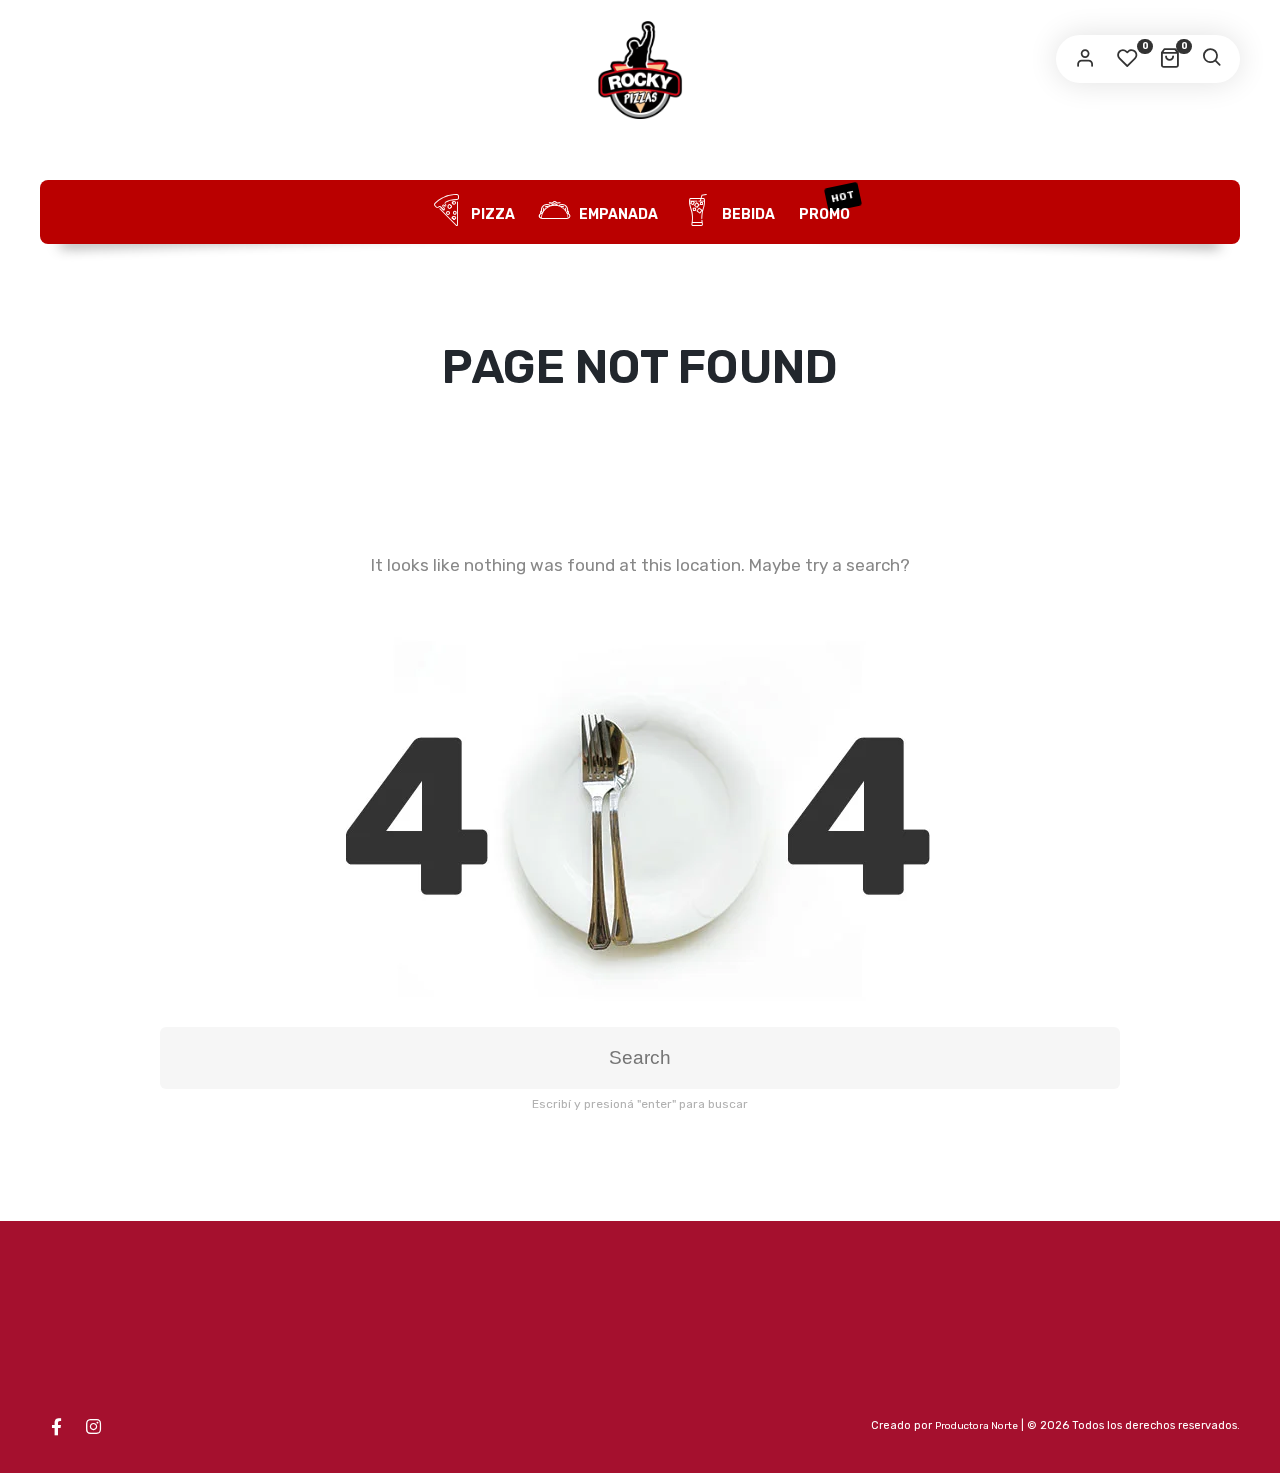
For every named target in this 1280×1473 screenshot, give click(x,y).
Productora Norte (976, 1426)
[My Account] (1085, 59)
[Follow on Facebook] (56, 1427)
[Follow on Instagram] (93, 1427)
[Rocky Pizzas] (640, 70)
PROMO (827, 206)
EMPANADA (617, 214)
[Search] (1211, 59)
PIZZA (491, 214)
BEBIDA (747, 214)
